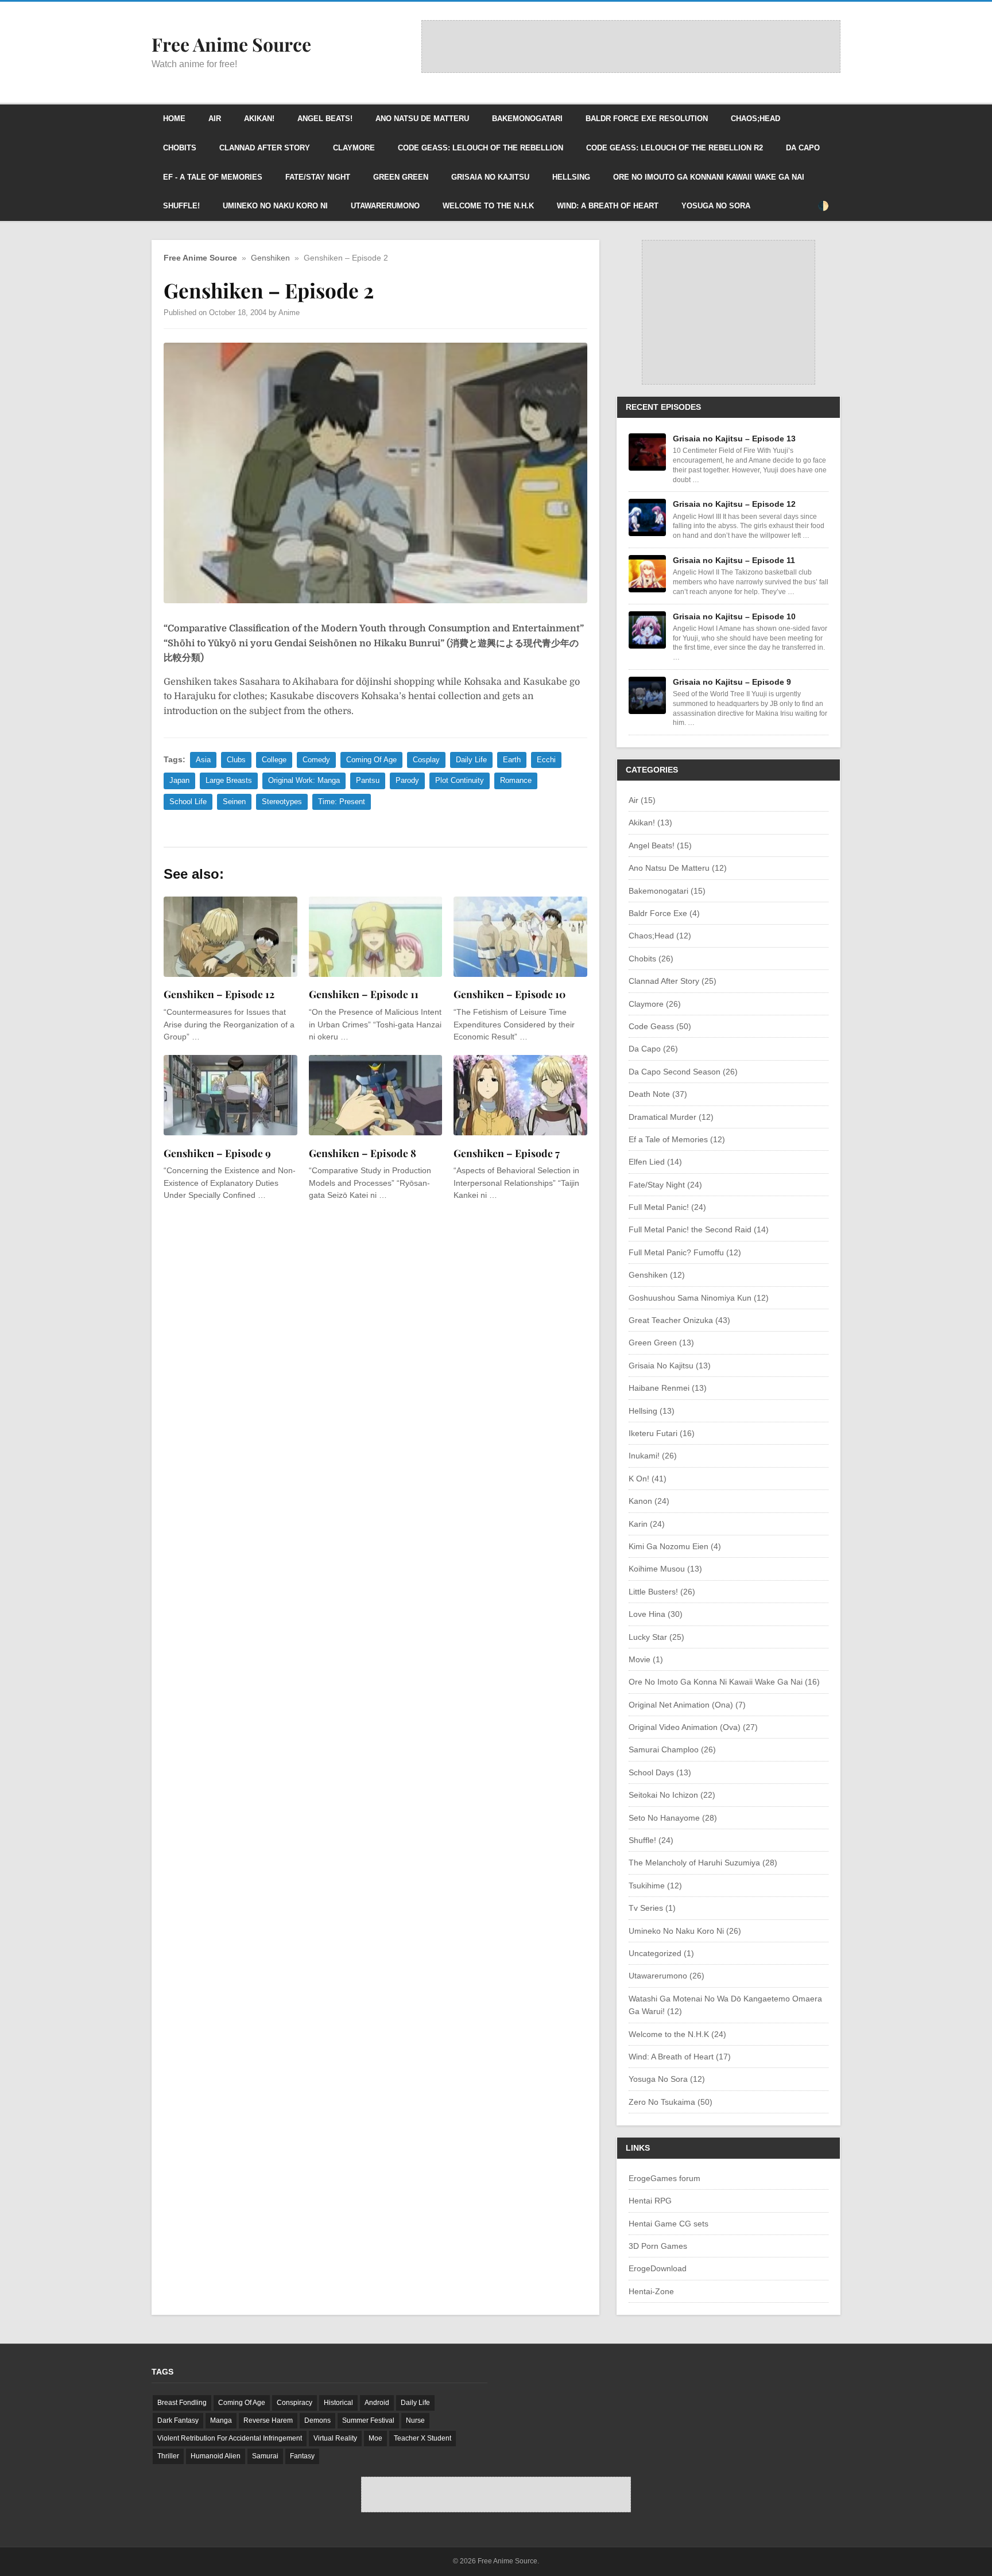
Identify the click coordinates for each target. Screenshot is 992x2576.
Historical (338, 2403)
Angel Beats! (325, 119)
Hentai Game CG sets (669, 2224)
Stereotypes (282, 802)
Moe (375, 2438)
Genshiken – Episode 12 (219, 994)
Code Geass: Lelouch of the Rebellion (480, 148)
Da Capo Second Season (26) (683, 1072)
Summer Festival (368, 2420)
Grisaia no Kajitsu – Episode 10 (734, 616)
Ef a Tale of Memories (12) (677, 1139)
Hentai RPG (650, 2201)
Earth (512, 760)
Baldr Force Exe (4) (664, 913)
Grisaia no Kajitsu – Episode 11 (734, 560)
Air (215, 119)
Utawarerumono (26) (666, 1976)
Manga (221, 2420)
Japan (179, 780)
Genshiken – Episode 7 (507, 1153)
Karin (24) (647, 1524)
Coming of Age (371, 760)
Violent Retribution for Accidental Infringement (230, 2438)
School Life (188, 802)
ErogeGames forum (664, 2178)
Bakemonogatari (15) (667, 891)
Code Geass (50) (660, 1026)
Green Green (401, 177)
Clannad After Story (265, 148)
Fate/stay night (318, 177)
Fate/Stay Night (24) (665, 1185)
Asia (203, 760)
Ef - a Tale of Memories (213, 177)
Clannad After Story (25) (673, 981)
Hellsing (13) (652, 1411)
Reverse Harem (268, 2420)
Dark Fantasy (178, 2420)
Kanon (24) (649, 1501)
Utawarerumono (385, 206)
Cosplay (426, 760)
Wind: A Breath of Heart (608, 206)
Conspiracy (294, 2403)
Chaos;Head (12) (660, 936)
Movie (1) (646, 1659)
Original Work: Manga (304, 780)
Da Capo (803, 148)
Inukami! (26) (653, 1456)
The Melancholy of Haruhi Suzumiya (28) (703, 1863)
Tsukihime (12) (655, 1886)
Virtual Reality (335, 2438)
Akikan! (259, 119)
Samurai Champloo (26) (672, 1749)
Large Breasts (229, 780)
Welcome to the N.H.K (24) (677, 2034)
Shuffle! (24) (651, 1840)
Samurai (265, 2456)
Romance (516, 780)
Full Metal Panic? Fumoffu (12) (685, 1252)
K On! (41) (648, 1479)
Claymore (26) (655, 1004)
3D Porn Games (658, 2246)
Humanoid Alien (216, 2456)
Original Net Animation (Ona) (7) (687, 1705)
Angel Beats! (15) (660, 845)
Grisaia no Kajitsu (490, 177)
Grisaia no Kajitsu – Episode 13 (734, 439)
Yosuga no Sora (716, 206)
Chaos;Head (755, 119)
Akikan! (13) (650, 823)
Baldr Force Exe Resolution (647, 119)
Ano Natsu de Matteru (422, 119)
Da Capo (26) (653, 1049)
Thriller (168, 2456)
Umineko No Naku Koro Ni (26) (685, 1931)
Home (174, 119)
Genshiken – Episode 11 (364, 994)
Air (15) (642, 800)
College (274, 760)
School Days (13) (660, 1772)
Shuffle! (181, 206)
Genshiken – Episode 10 (509, 994)
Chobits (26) (651, 959)
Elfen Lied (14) (655, 1162)
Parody (407, 780)
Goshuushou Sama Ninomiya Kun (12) (699, 1298)
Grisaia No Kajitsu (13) (670, 1365)
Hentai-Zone (651, 2291)
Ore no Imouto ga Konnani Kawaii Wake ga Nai (709, 177)
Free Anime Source (200, 258)
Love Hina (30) (656, 1614)
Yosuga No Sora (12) (667, 2079)
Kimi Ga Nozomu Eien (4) (675, 1546)
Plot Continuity (460, 780)
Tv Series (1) (652, 1908)
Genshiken (270, 258)
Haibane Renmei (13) (668, 1388)
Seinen (234, 802)
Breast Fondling (182, 2403)
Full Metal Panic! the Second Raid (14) (699, 1229)
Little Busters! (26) (662, 1592)
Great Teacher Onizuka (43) (679, 1320)
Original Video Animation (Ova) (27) (693, 1727)
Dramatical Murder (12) (671, 1117)
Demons (317, 2420)
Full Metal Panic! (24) (667, 1207)
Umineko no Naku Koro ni (275, 206)
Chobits (180, 148)
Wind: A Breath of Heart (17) (680, 2057)
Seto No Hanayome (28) (673, 1818)
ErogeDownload (658, 2268)
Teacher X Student (423, 2438)
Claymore (354, 148)
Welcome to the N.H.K (488, 206)
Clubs (236, 760)
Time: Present (342, 802)
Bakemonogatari (527, 119)
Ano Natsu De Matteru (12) (678, 868)
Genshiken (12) (657, 1275)
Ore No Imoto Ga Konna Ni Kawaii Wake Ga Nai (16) (724, 1682)
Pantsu (368, 780)
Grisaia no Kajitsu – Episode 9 (732, 682)
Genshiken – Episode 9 (217, 1153)
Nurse (415, 2420)
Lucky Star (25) (656, 1637)
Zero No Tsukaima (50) (671, 2102)
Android (377, 2403)
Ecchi (546, 760)
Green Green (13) (661, 1343)
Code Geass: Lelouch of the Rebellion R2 (675, 148)
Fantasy (302, 2456)
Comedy (316, 760)
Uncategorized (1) (661, 1953)
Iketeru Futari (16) (662, 1433)
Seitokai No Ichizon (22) (672, 1795)
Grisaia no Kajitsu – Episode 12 (734, 504)
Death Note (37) (658, 1094)
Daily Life (471, 760)
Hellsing (571, 177)
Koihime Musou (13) (665, 1569)
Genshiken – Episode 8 (363, 1153)
